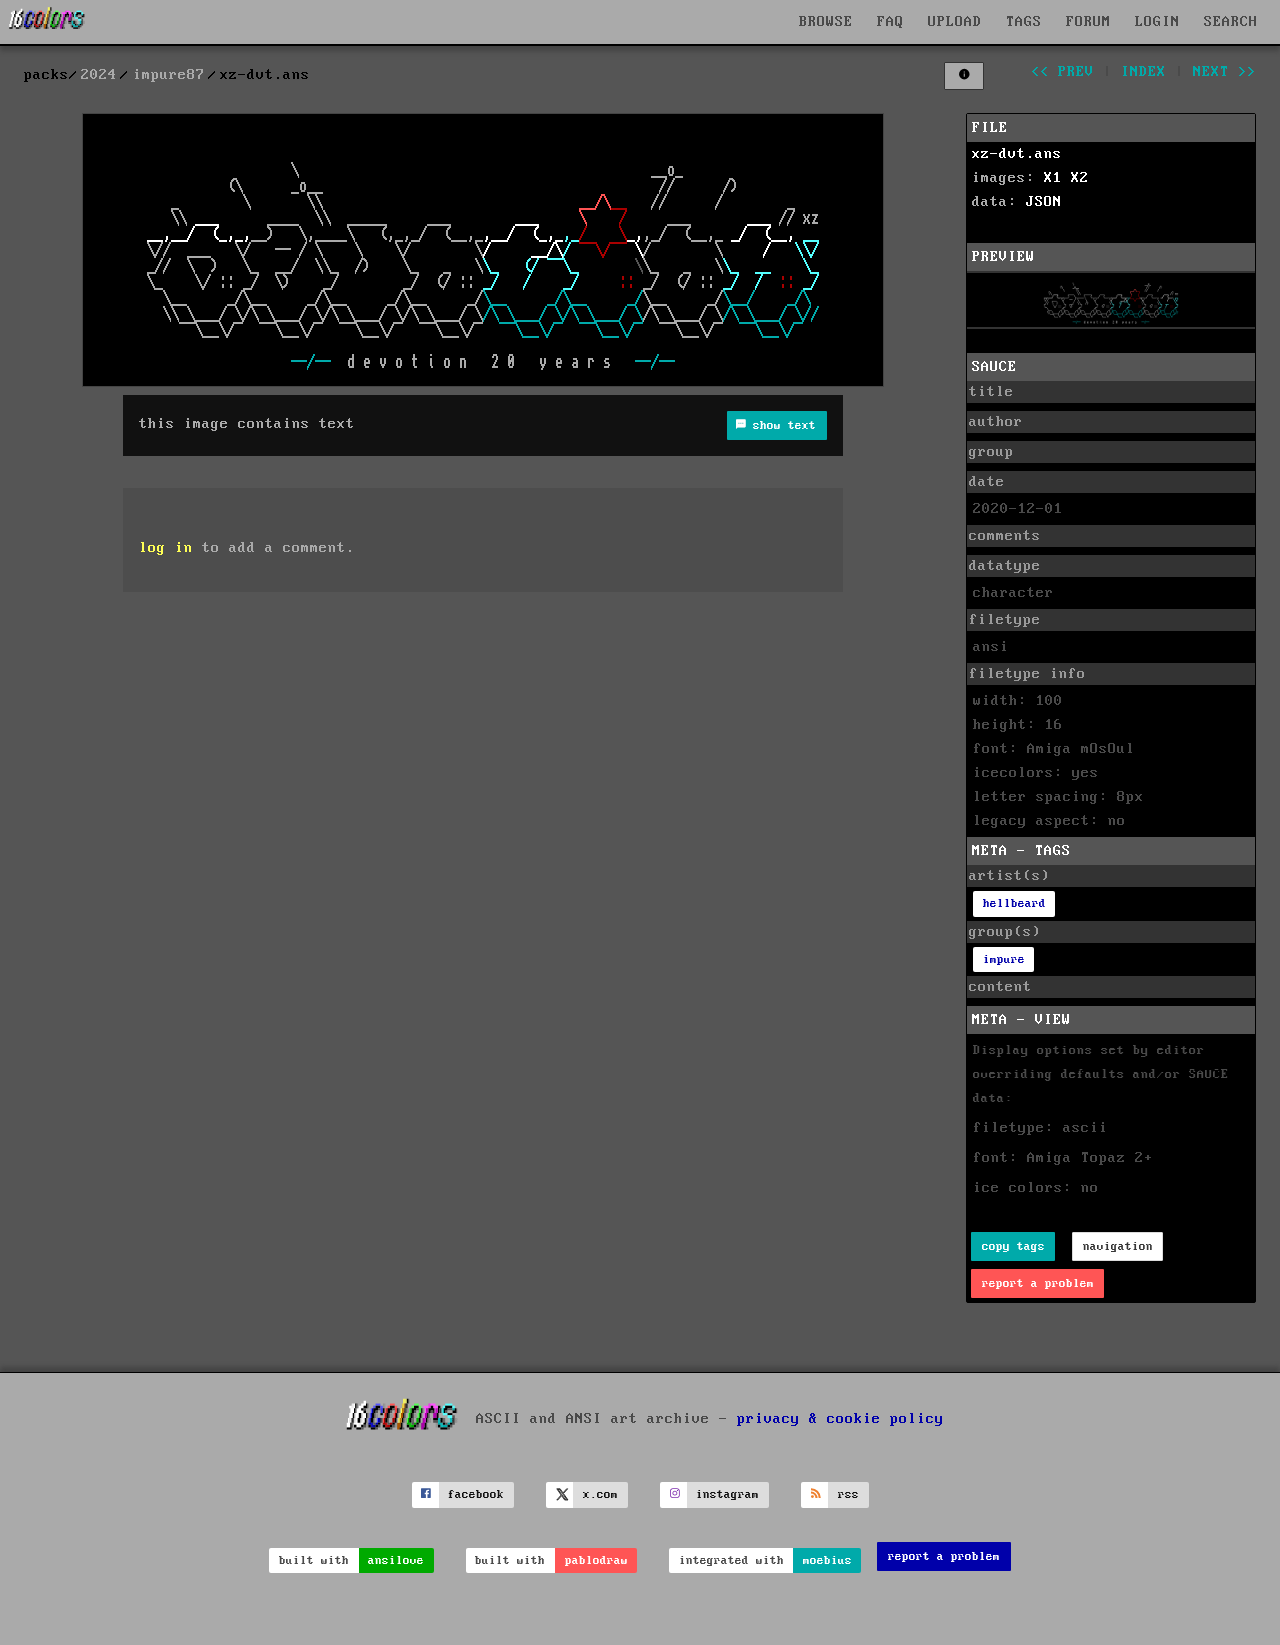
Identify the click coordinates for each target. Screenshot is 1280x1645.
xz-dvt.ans (1017, 154)
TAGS (1024, 22)
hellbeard (1014, 903)
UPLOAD (955, 22)
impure (1004, 959)
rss (848, 1494)
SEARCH (1231, 22)
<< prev (1062, 72)
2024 (99, 75)
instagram (727, 1494)
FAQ (890, 22)
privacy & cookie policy (840, 1419)
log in (166, 548)
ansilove (396, 1560)
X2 (1080, 178)
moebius (827, 1560)
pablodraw (596, 1560)
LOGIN (1157, 22)
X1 (1053, 178)
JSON (1044, 202)
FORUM (1088, 22)
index (1143, 72)
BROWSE (826, 22)
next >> (1224, 72)
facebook (476, 1494)
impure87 (169, 75)
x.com (600, 1494)
